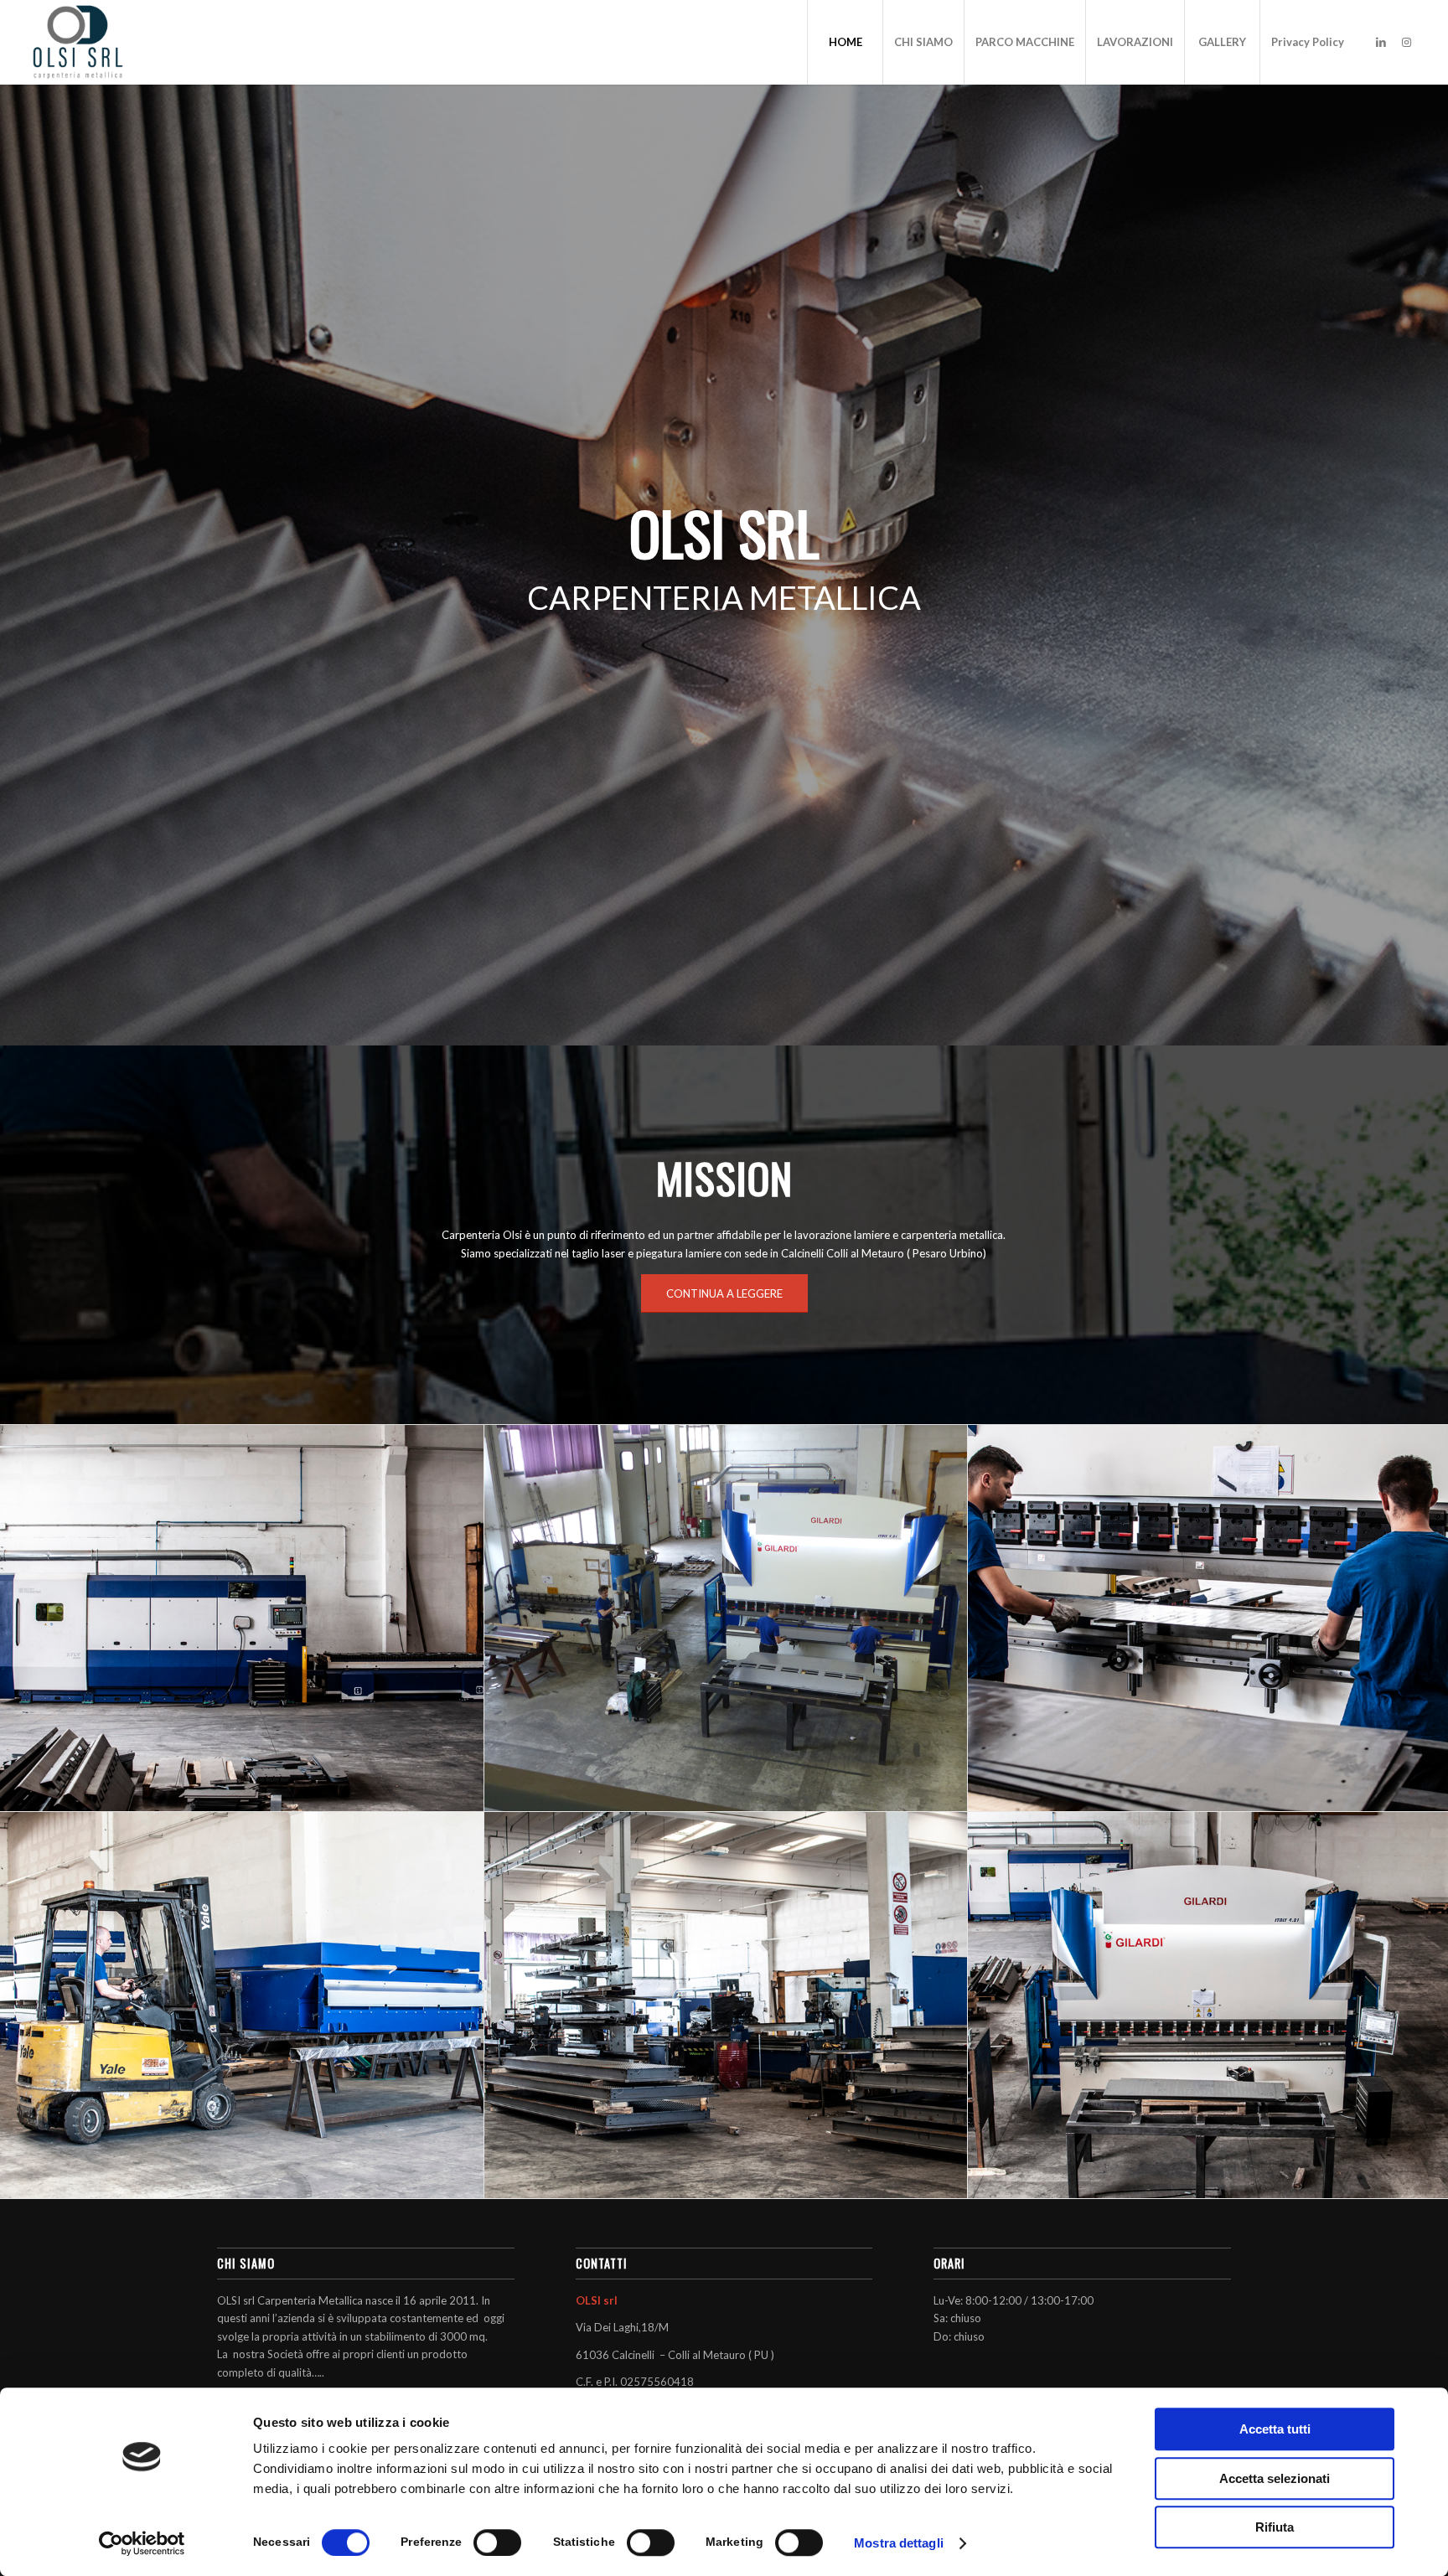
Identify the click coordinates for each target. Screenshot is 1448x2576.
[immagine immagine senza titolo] (242, 1618)
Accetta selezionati (1275, 2478)
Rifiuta (1275, 2527)
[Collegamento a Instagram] (1406, 42)
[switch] (497, 2542)
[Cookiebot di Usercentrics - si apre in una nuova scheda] (142, 2543)
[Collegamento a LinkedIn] (1381, 42)
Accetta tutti (1275, 2429)
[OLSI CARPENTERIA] (78, 42)
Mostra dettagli (899, 2543)
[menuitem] (845, 42)
